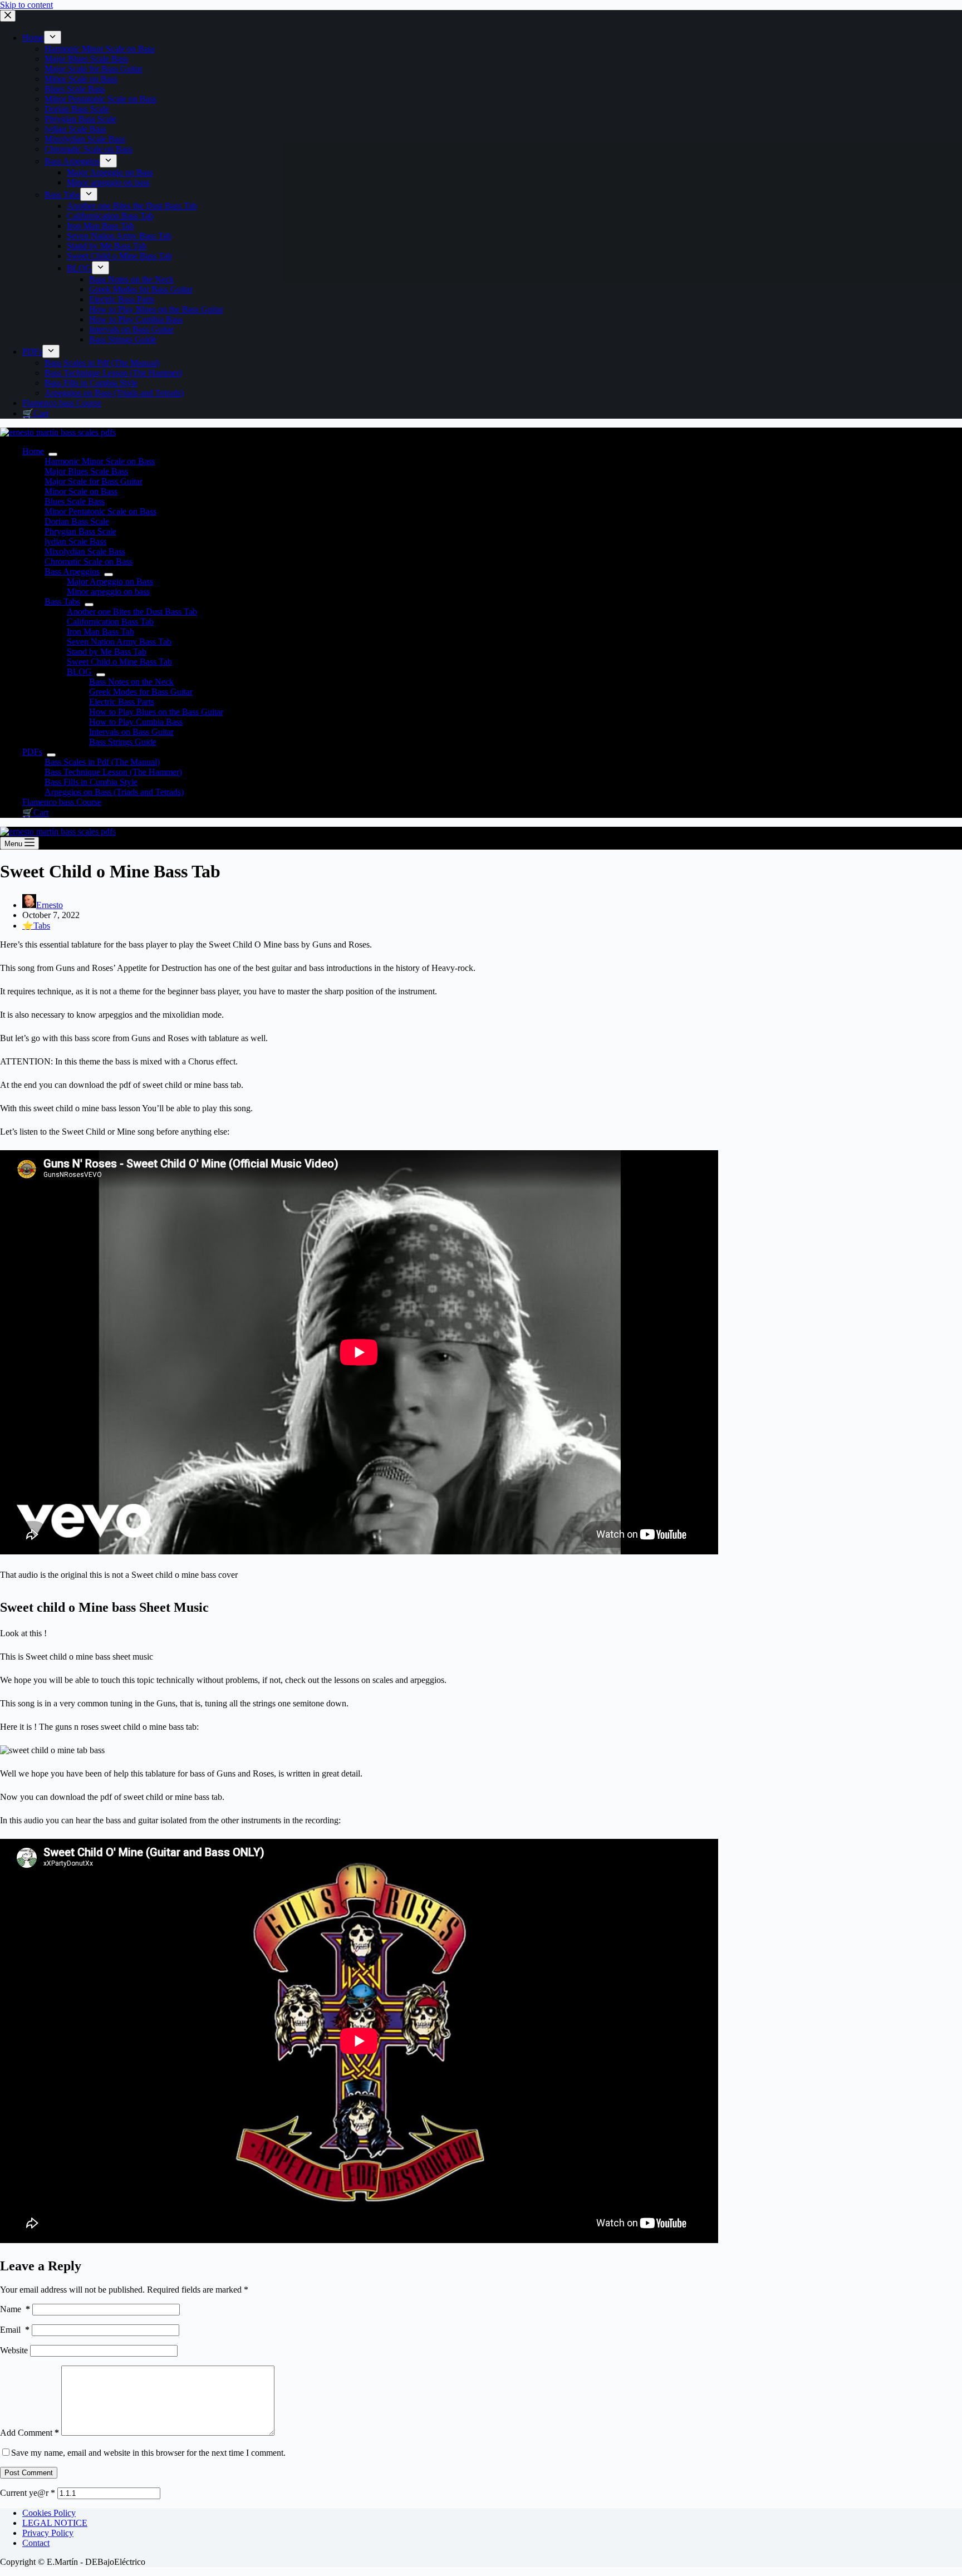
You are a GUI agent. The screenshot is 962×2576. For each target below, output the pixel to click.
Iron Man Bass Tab (100, 632)
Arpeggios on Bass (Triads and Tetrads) (114, 792)
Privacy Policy (48, 2533)
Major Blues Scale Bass (86, 471)
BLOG (79, 672)
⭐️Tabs (36, 926)
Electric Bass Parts (122, 702)
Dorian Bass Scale (77, 521)
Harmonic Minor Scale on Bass (100, 461)
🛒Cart (35, 813)
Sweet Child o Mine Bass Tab (119, 662)
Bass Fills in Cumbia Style (91, 782)
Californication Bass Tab (110, 622)
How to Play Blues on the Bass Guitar (156, 712)
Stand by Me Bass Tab (107, 652)
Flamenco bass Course (62, 802)
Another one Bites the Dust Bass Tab (132, 612)
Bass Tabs (62, 602)
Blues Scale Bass (75, 501)
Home (33, 451)
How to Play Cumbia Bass (136, 722)
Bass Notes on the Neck (131, 682)
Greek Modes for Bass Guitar (141, 692)
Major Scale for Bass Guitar (94, 481)
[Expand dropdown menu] (53, 454)
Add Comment (30, 2433)
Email (15, 2330)
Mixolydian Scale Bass (85, 551)
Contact (36, 2543)
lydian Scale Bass (75, 541)
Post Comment (29, 2473)
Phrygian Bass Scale (80, 531)
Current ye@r (28, 2493)
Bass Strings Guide (123, 742)
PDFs (32, 752)
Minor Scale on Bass (81, 491)
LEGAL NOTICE (55, 2523)
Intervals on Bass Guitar (131, 732)
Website (14, 2350)
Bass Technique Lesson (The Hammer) (113, 772)
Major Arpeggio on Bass (110, 582)
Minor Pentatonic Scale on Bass (100, 511)
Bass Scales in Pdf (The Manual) (102, 762)
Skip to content (26, 5)
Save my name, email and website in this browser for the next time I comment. (148, 2453)
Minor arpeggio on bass (108, 592)
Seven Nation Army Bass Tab (119, 642)
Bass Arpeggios (72, 571)
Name (15, 2309)
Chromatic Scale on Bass (89, 561)
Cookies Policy (49, 2513)
